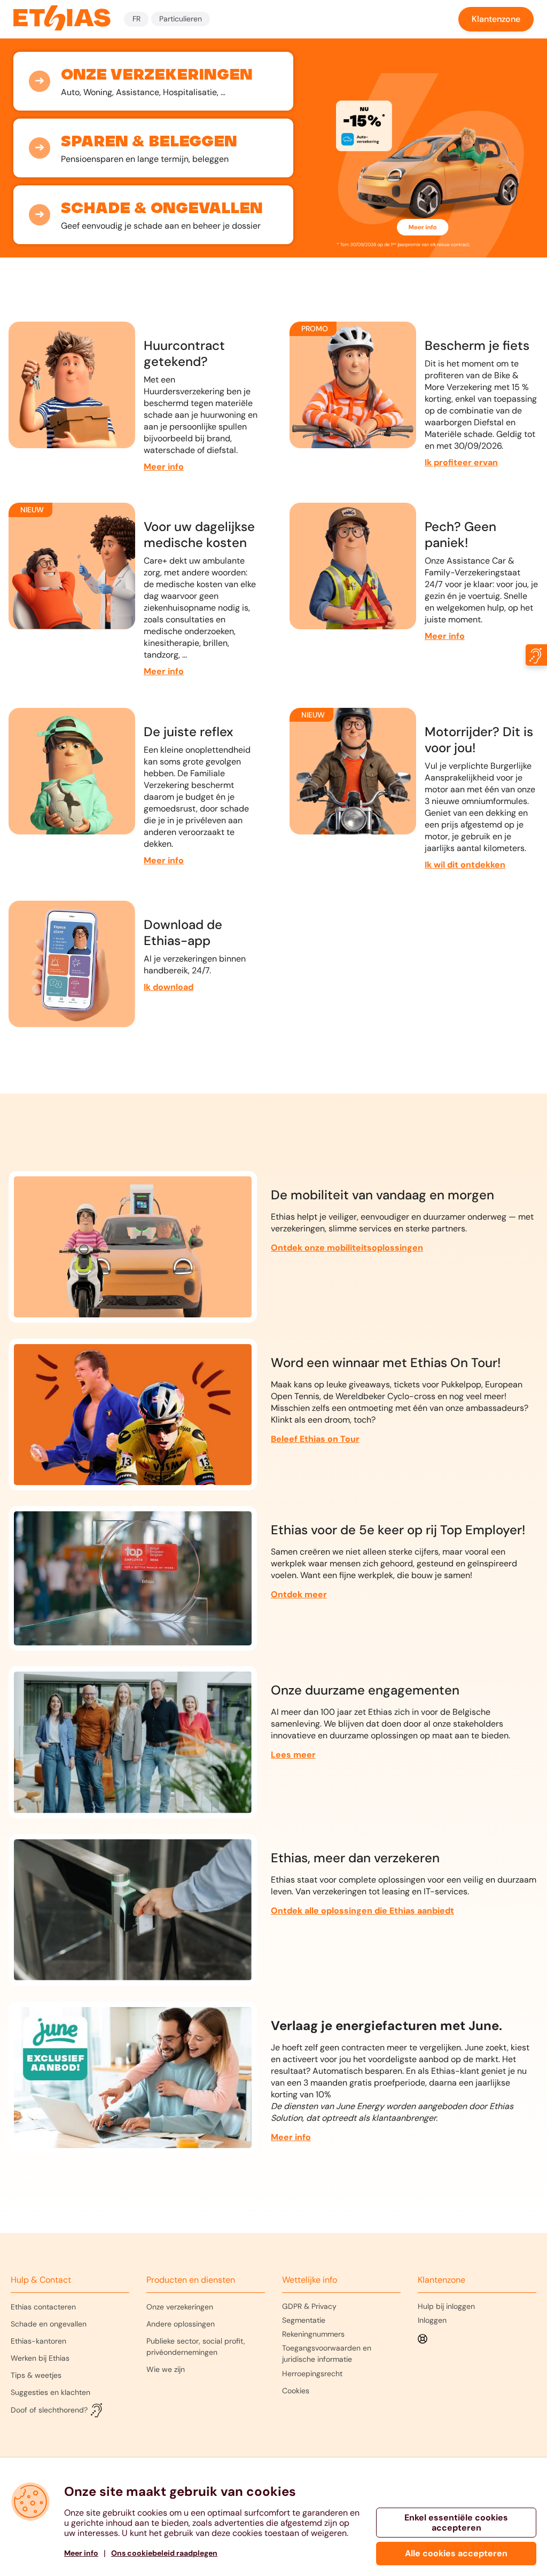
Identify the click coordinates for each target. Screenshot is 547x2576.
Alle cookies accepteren (456, 2553)
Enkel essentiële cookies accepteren (456, 2523)
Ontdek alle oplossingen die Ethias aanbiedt (362, 1911)
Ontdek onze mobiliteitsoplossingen (347, 1248)
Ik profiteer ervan (461, 462)
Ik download (169, 987)
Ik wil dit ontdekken (465, 865)
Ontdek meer (299, 1594)
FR (136, 19)
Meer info (164, 467)
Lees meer (293, 1755)
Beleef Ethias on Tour (315, 1439)
